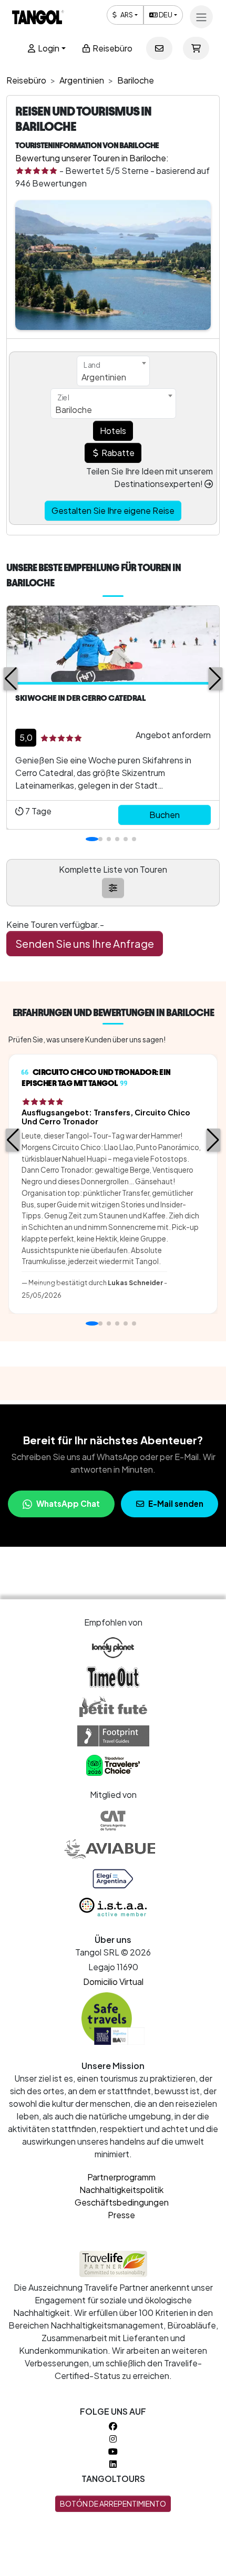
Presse (121, 2215)
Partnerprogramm (121, 2177)
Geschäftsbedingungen (122, 2202)
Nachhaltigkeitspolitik (121, 2190)
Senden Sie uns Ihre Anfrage (85, 943)
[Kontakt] (159, 48)
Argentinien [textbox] (104, 377)
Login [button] (48, 48)
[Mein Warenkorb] (196, 48)
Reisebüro (112, 48)
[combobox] (113, 371)
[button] (11, 679)
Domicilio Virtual (113, 1982)
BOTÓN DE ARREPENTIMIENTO (113, 2503)
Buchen (165, 815)
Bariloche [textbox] (74, 410)
